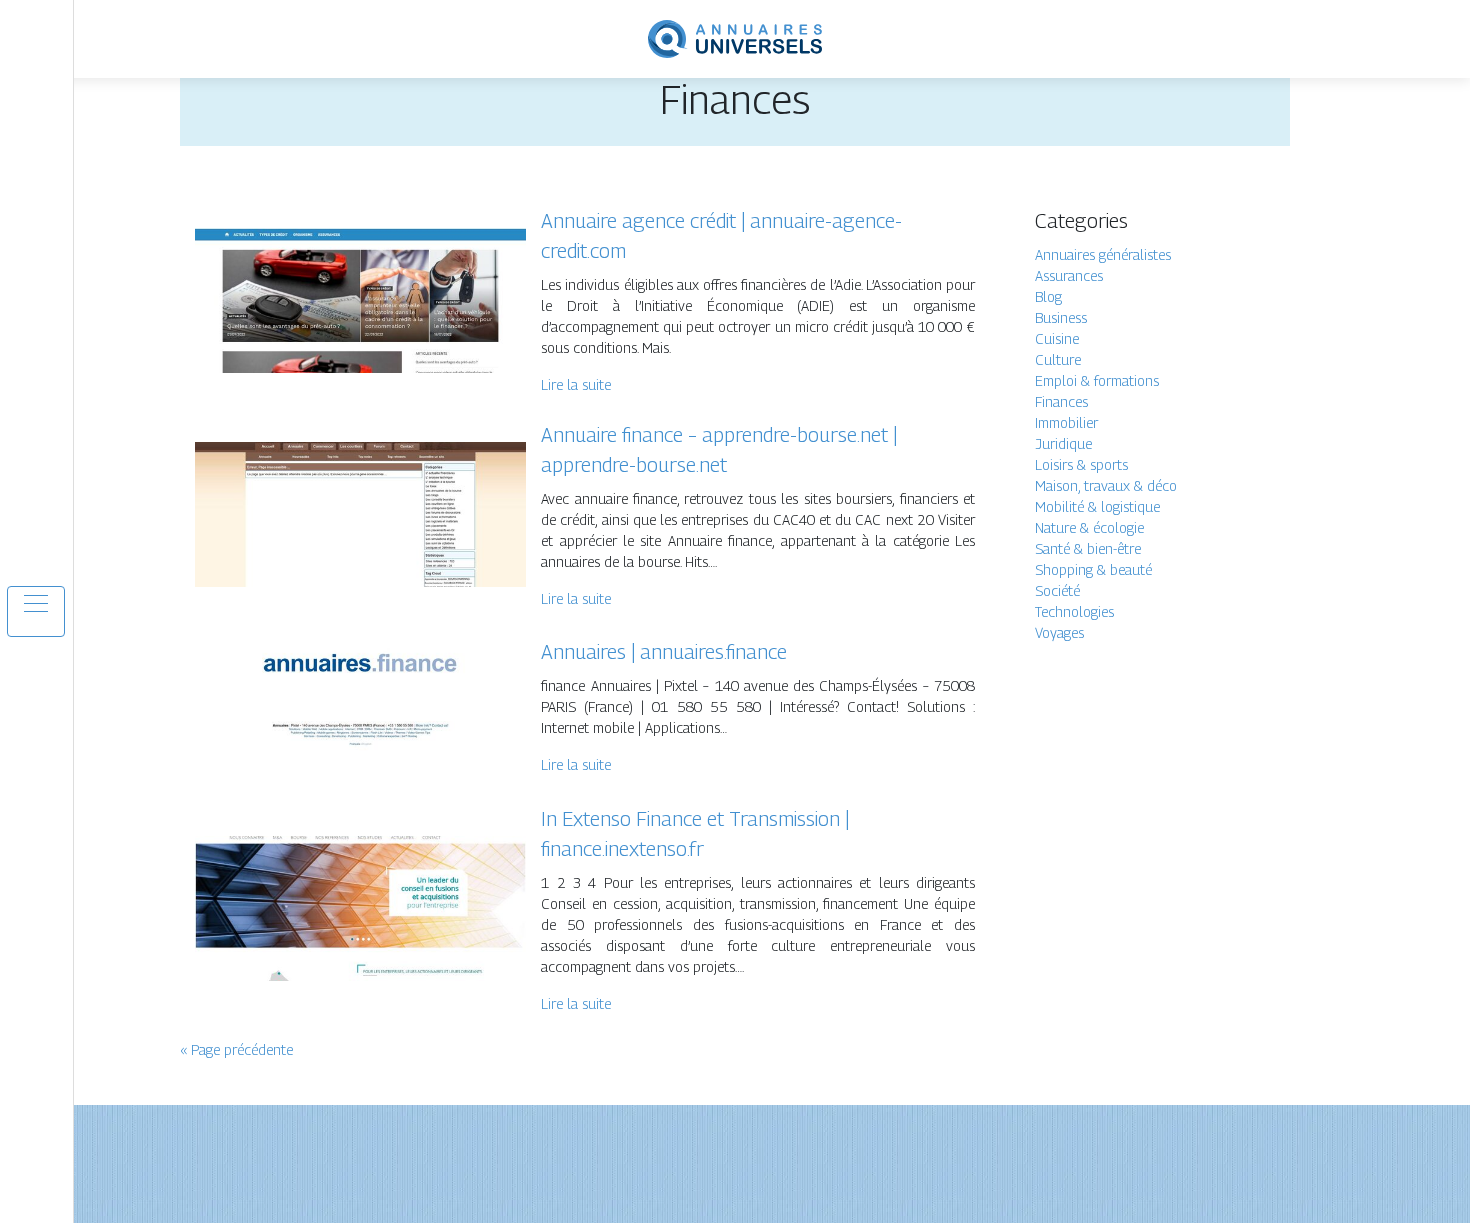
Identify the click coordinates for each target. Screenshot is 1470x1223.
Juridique (1063, 443)
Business (1061, 317)
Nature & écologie (1089, 527)
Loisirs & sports (1081, 464)
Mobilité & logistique (1097, 506)
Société (1057, 590)
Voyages (1059, 632)
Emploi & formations (1097, 380)
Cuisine (1057, 338)
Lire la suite (576, 384)
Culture (1058, 359)
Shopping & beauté (1093, 569)
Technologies (1074, 611)
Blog (1048, 296)
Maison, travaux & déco (1106, 485)
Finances (1061, 401)
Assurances (1069, 275)
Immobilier (1066, 422)
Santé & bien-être (1088, 548)
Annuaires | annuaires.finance (664, 652)
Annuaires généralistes (1103, 254)
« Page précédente (236, 1049)
